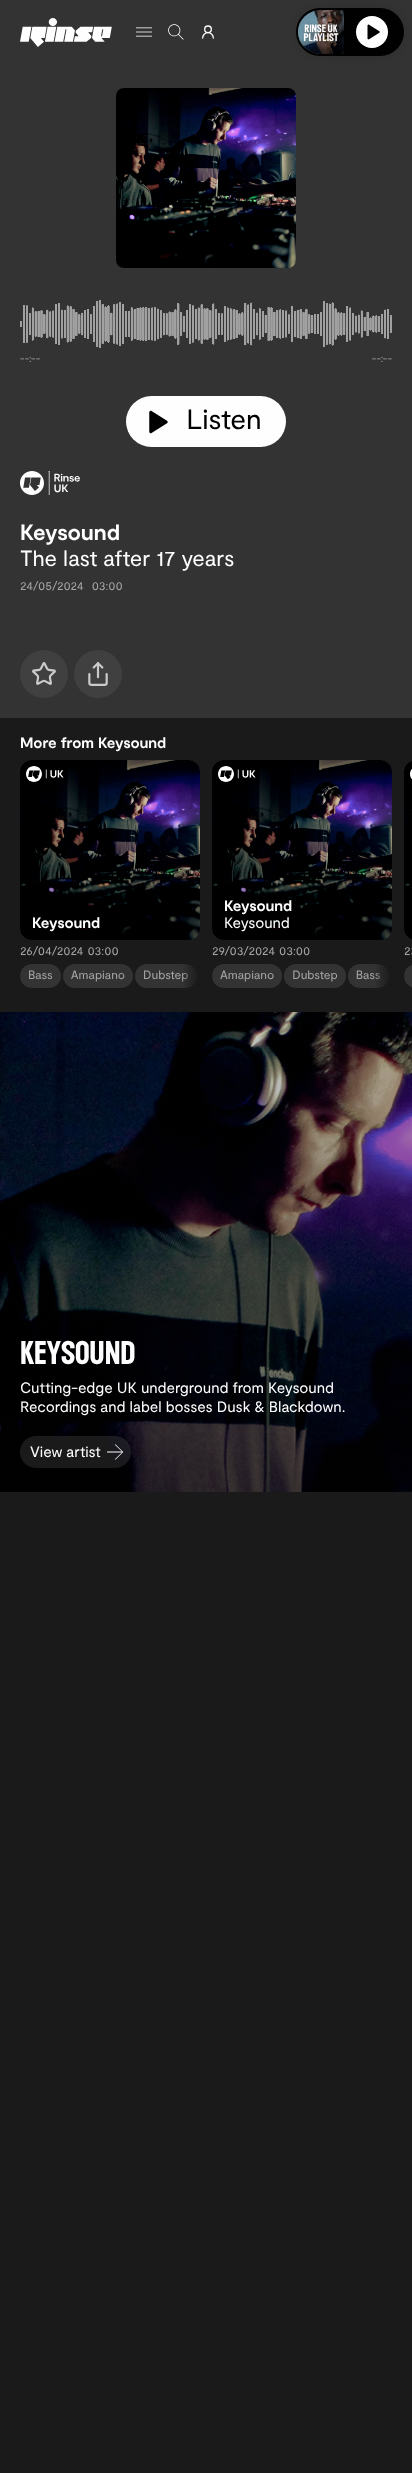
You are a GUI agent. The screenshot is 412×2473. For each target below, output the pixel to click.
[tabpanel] (206, 328)
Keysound (70, 532)
